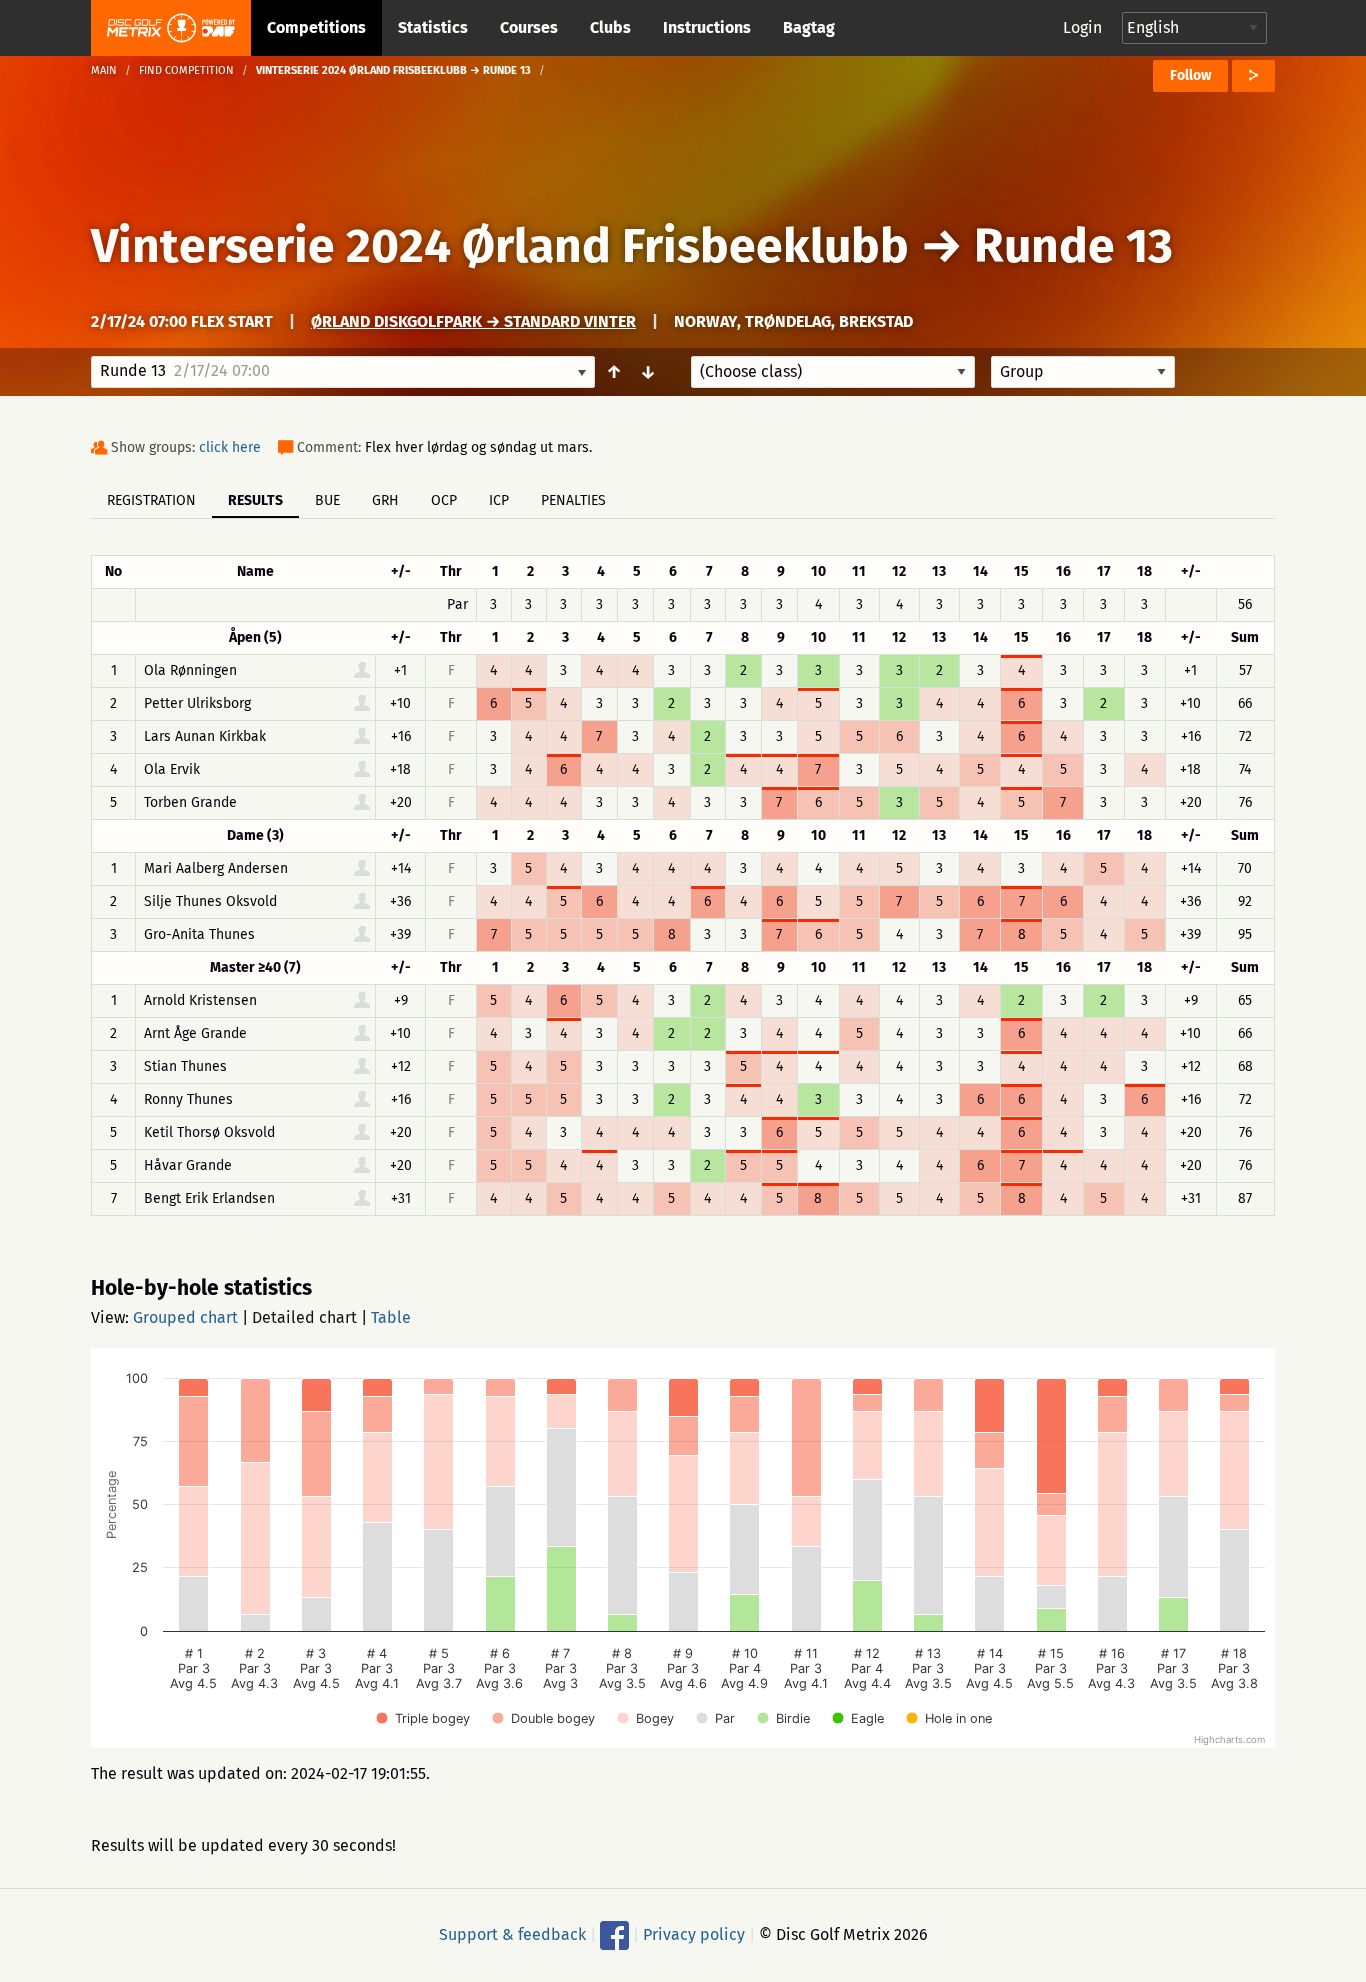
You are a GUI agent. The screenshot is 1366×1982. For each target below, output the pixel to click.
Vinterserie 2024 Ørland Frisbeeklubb (500, 246)
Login (1082, 27)
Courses (529, 27)
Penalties (573, 500)
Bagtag (809, 27)
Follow (1190, 75)
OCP (444, 500)
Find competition (186, 70)
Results (255, 500)
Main (104, 70)
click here (230, 447)
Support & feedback (512, 1934)
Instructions (707, 27)
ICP (499, 500)
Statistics (433, 27)
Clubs (610, 27)
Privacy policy (694, 1934)
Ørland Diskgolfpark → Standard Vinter (473, 321)
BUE (327, 500)
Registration (151, 500)
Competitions (316, 27)
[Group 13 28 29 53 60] (1083, 372)
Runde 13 (1073, 246)
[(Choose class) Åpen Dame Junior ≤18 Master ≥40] (833, 372)
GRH (385, 500)
